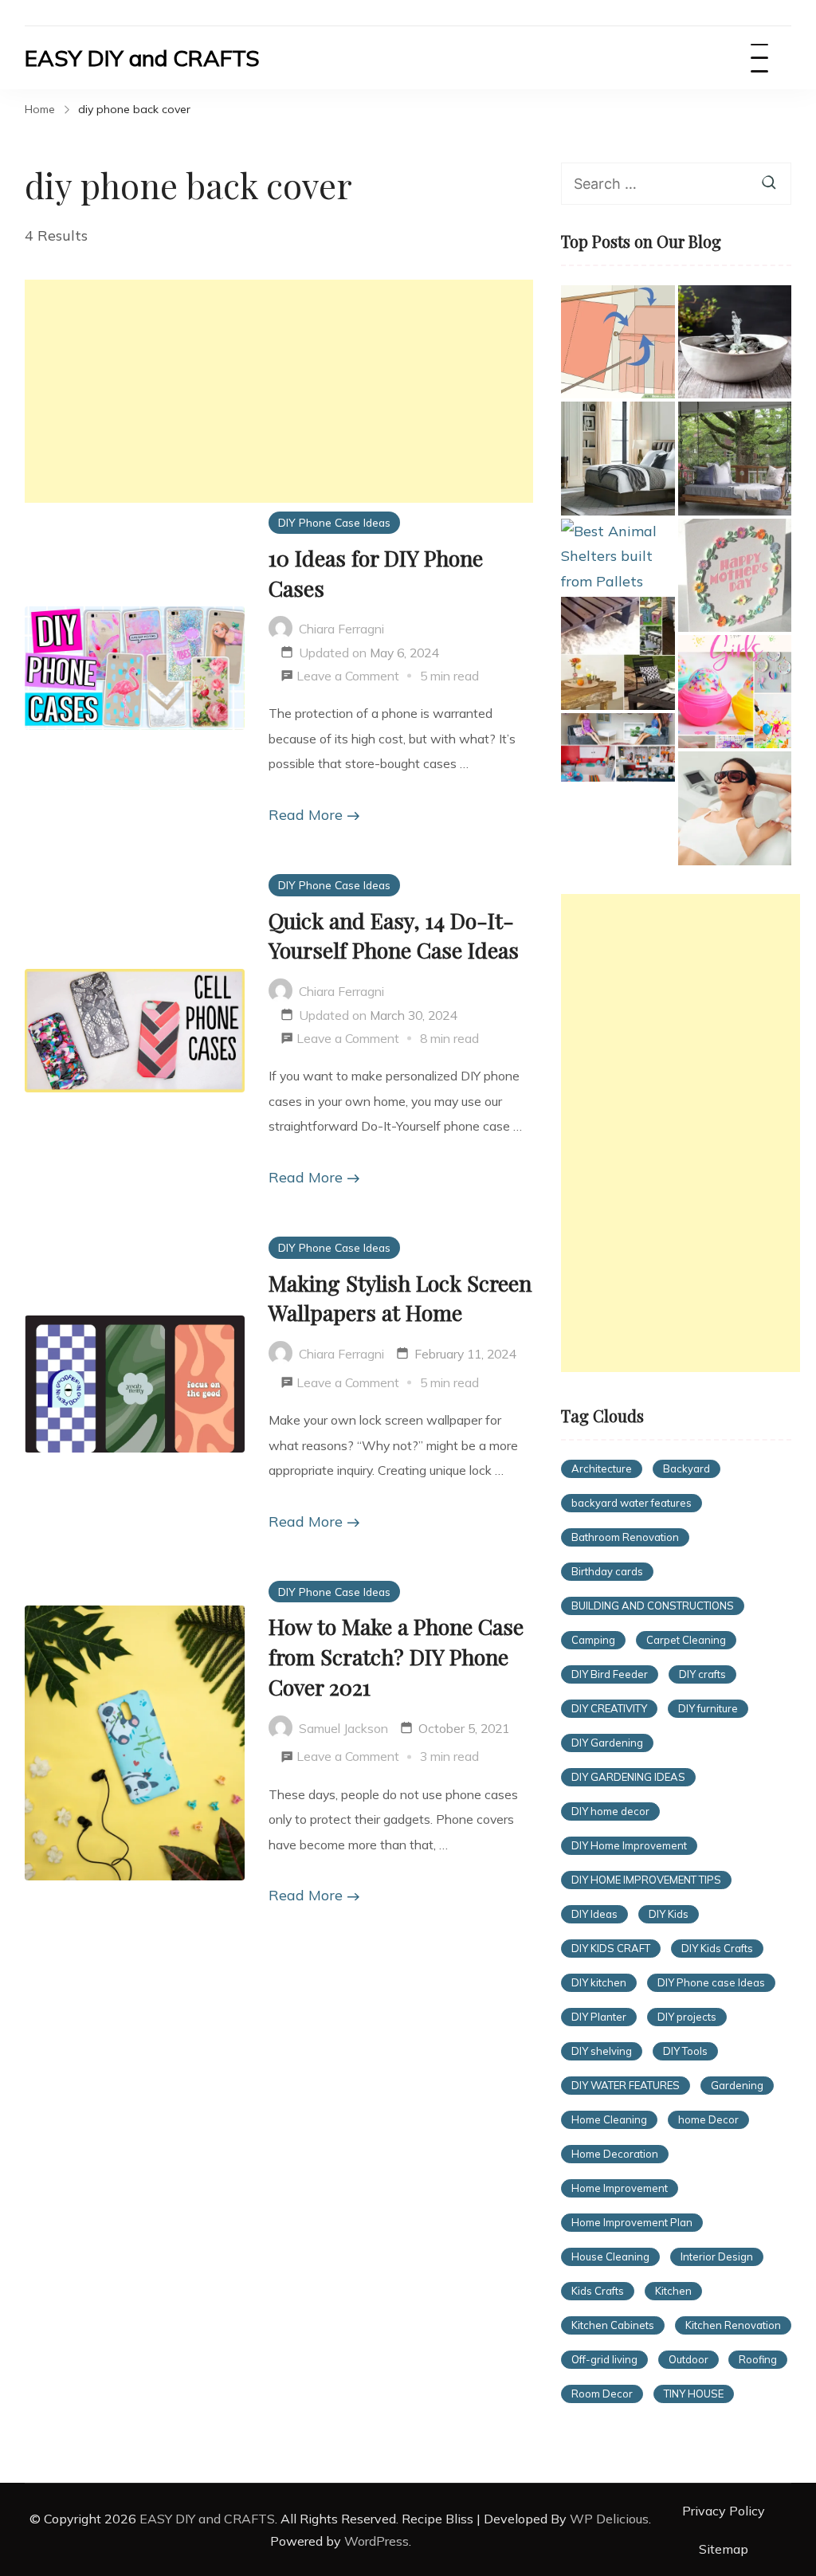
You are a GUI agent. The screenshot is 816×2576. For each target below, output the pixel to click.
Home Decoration (615, 2154)
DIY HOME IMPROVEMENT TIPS (646, 1880)
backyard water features (632, 1503)
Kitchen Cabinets (613, 2325)
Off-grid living (604, 2359)
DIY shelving (602, 2051)
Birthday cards (607, 1571)
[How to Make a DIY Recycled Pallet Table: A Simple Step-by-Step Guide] (618, 653)
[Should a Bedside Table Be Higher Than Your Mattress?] (618, 458)
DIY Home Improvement (629, 1845)
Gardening (737, 2085)
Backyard (687, 1468)
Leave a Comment (348, 678)
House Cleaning (610, 2256)
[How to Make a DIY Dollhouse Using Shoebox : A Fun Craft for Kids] (618, 747)
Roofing (758, 2359)
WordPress (377, 2541)
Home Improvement (620, 2188)
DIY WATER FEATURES (626, 2085)
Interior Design (717, 2256)
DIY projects (687, 2017)
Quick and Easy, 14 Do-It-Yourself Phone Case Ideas (394, 935)
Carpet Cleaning (686, 1640)
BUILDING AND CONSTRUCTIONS (653, 1606)
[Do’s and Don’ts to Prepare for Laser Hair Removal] (735, 808)
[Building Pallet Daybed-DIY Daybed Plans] (735, 458)
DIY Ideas (594, 1914)
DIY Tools (685, 2051)
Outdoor (688, 2359)
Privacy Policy (724, 2511)
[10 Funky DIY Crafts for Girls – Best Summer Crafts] (735, 692)
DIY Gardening (607, 1743)
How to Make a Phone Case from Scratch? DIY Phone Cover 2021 (396, 1657)
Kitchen (673, 2291)
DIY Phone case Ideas (711, 1982)
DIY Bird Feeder (610, 1674)
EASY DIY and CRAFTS (142, 58)
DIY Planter (599, 2017)
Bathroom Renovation (625, 1537)
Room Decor (602, 2394)
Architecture (602, 1468)
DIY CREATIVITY (609, 1708)
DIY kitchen (599, 1982)
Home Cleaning (609, 2119)
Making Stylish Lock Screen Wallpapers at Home (400, 1298)
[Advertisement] (279, 391)
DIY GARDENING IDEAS (628, 1777)
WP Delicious (609, 2519)
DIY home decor (610, 1811)
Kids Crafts (598, 2291)
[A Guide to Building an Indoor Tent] (618, 342)
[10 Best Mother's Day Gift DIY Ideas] (735, 575)
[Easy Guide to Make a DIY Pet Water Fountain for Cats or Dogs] (735, 342)
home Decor (708, 2119)
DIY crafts (702, 1674)
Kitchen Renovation (733, 2325)
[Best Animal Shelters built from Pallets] (618, 557)
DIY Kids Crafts (717, 1948)
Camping (593, 1640)
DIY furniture (708, 1708)
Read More (306, 815)
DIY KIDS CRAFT (611, 1948)
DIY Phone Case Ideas (334, 522)
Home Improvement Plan (632, 2222)
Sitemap (724, 2549)
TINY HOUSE (694, 2394)
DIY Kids (669, 1914)
